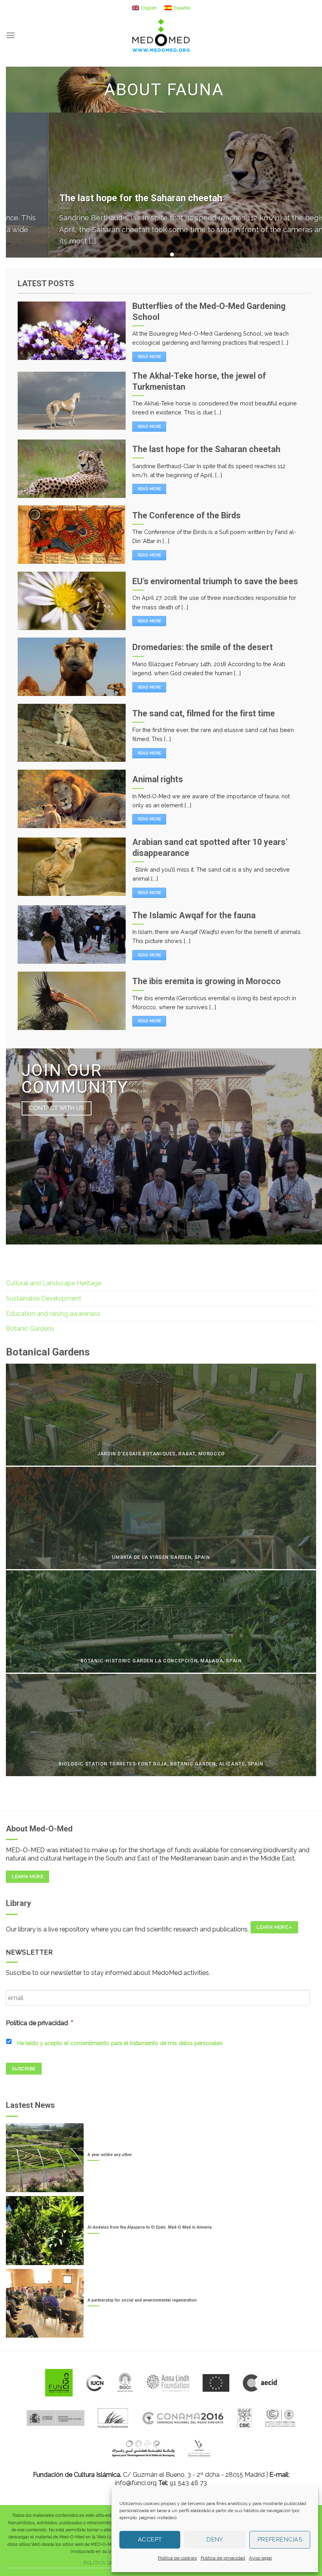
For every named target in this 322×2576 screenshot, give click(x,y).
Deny (215, 2540)
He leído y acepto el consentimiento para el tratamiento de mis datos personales (120, 2043)
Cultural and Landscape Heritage (54, 1283)
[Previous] (22, 185)
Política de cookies (177, 2558)
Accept (150, 2540)
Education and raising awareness (53, 1314)
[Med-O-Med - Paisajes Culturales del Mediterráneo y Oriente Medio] (161, 35)
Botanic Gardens (30, 1329)
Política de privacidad (223, 2558)
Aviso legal (260, 2558)
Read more (150, 357)
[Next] (306, 185)
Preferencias (280, 2540)
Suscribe (24, 2069)
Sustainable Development (44, 1298)
